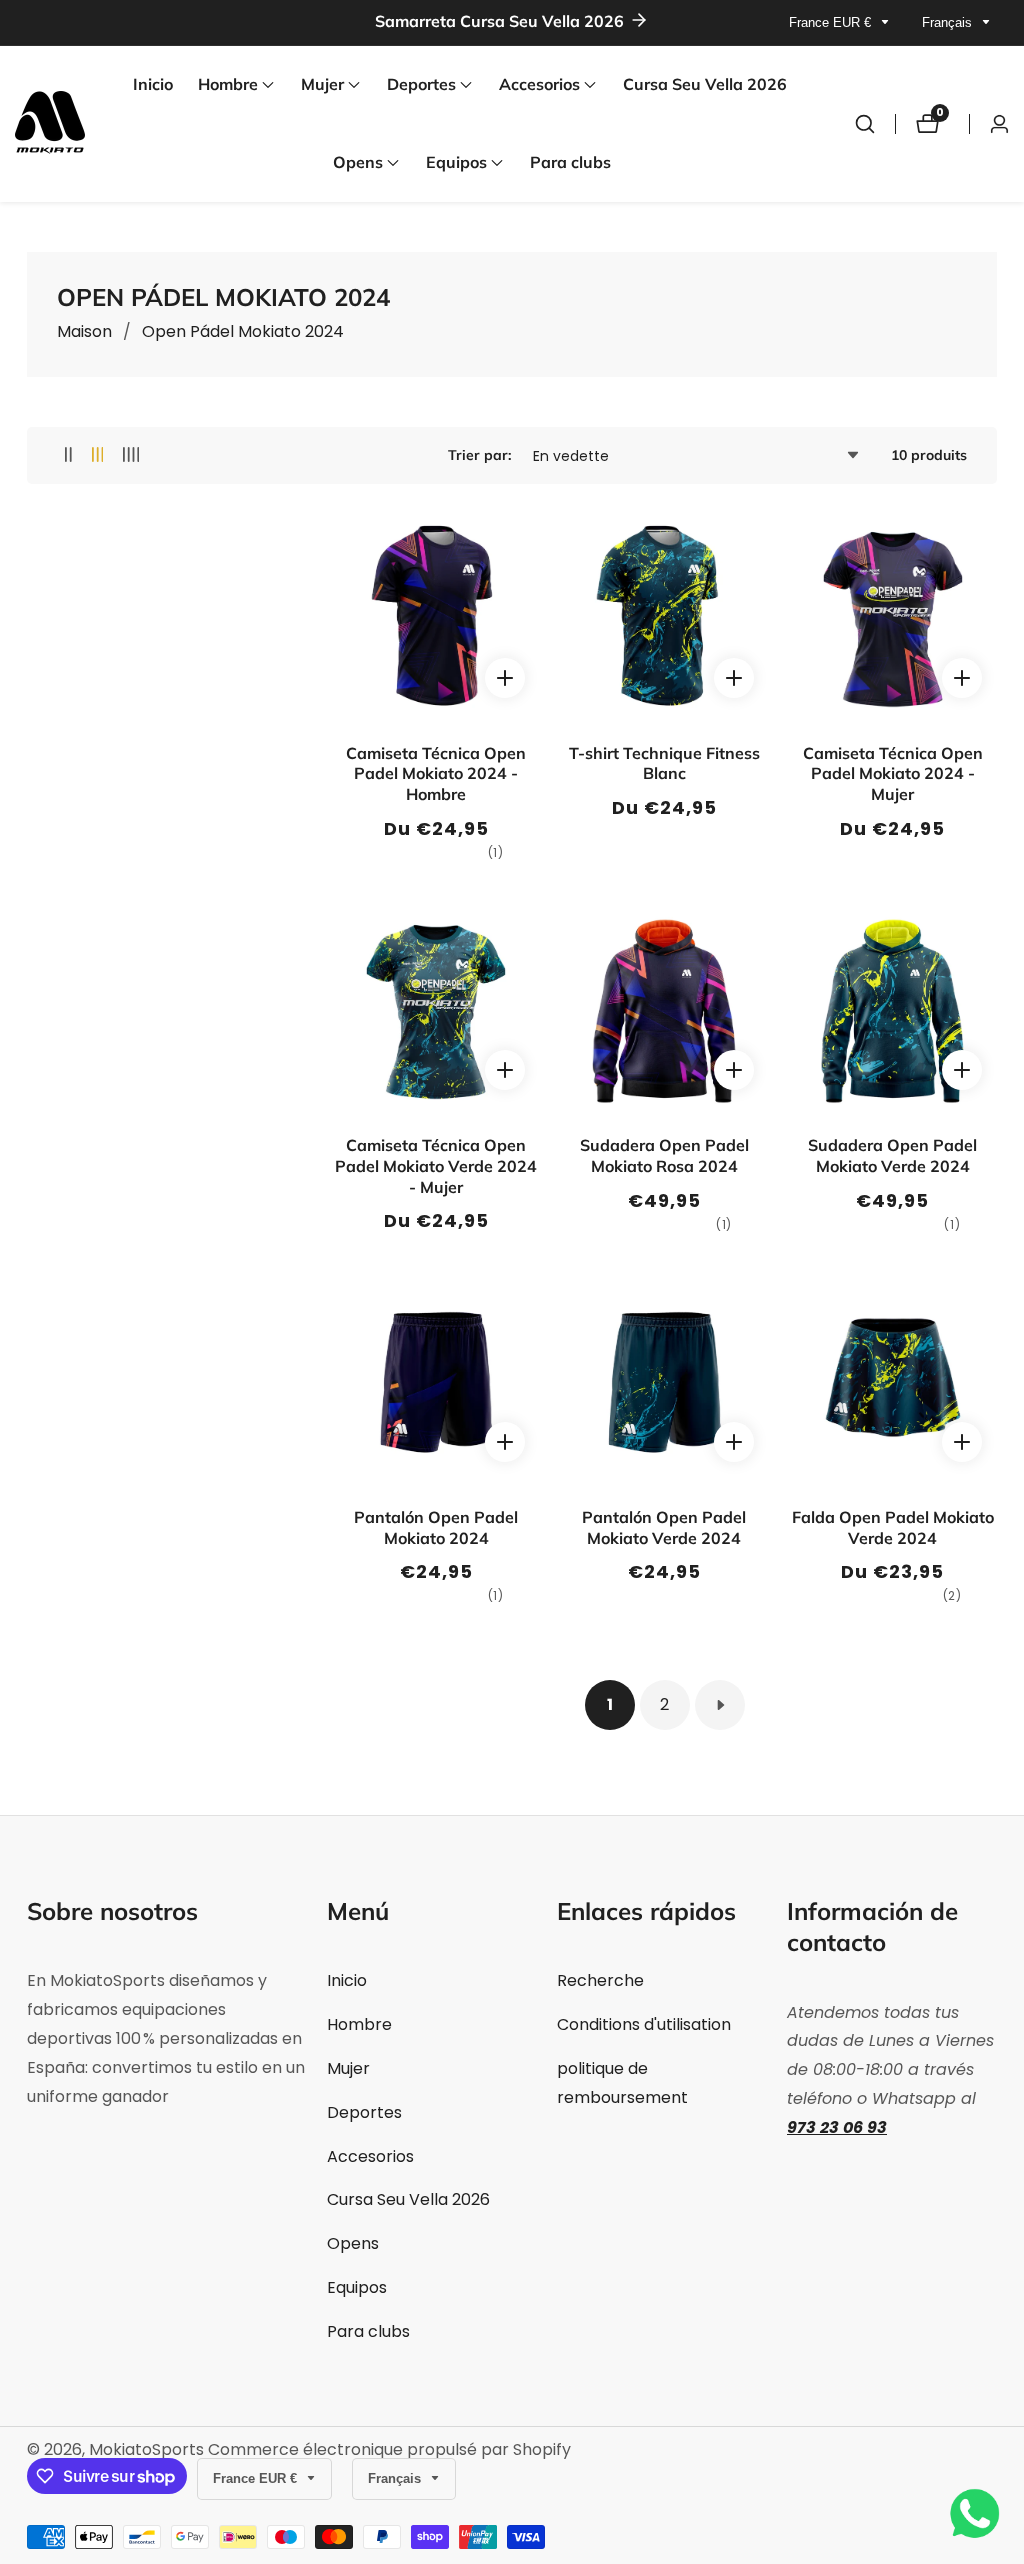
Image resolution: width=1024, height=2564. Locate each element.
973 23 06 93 (837, 2127)
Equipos (357, 2287)
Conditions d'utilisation (644, 2024)
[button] (228, 85)
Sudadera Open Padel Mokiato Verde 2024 (892, 1155)
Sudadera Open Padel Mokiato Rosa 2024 (664, 1155)
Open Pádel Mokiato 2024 (243, 331)
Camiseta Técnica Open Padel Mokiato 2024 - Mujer (893, 774)
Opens (353, 2243)
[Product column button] (68, 455)
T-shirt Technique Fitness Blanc (664, 763)
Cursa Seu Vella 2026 (705, 84)
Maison (84, 331)
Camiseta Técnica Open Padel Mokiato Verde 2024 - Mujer (436, 1166)
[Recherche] (865, 124)
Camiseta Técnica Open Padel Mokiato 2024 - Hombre (436, 774)
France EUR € (832, 22)
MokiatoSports (146, 2450)
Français (949, 22)
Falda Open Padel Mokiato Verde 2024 (893, 1527)
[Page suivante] (720, 1705)
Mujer (348, 2068)
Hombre (359, 2024)
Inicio (153, 84)
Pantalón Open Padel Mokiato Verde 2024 (664, 1527)
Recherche (600, 1980)
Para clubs (570, 162)
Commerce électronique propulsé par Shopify (389, 2450)
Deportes (364, 2112)
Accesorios (370, 2156)
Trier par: (479, 455)
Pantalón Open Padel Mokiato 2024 (436, 1527)
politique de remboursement (622, 2083)
